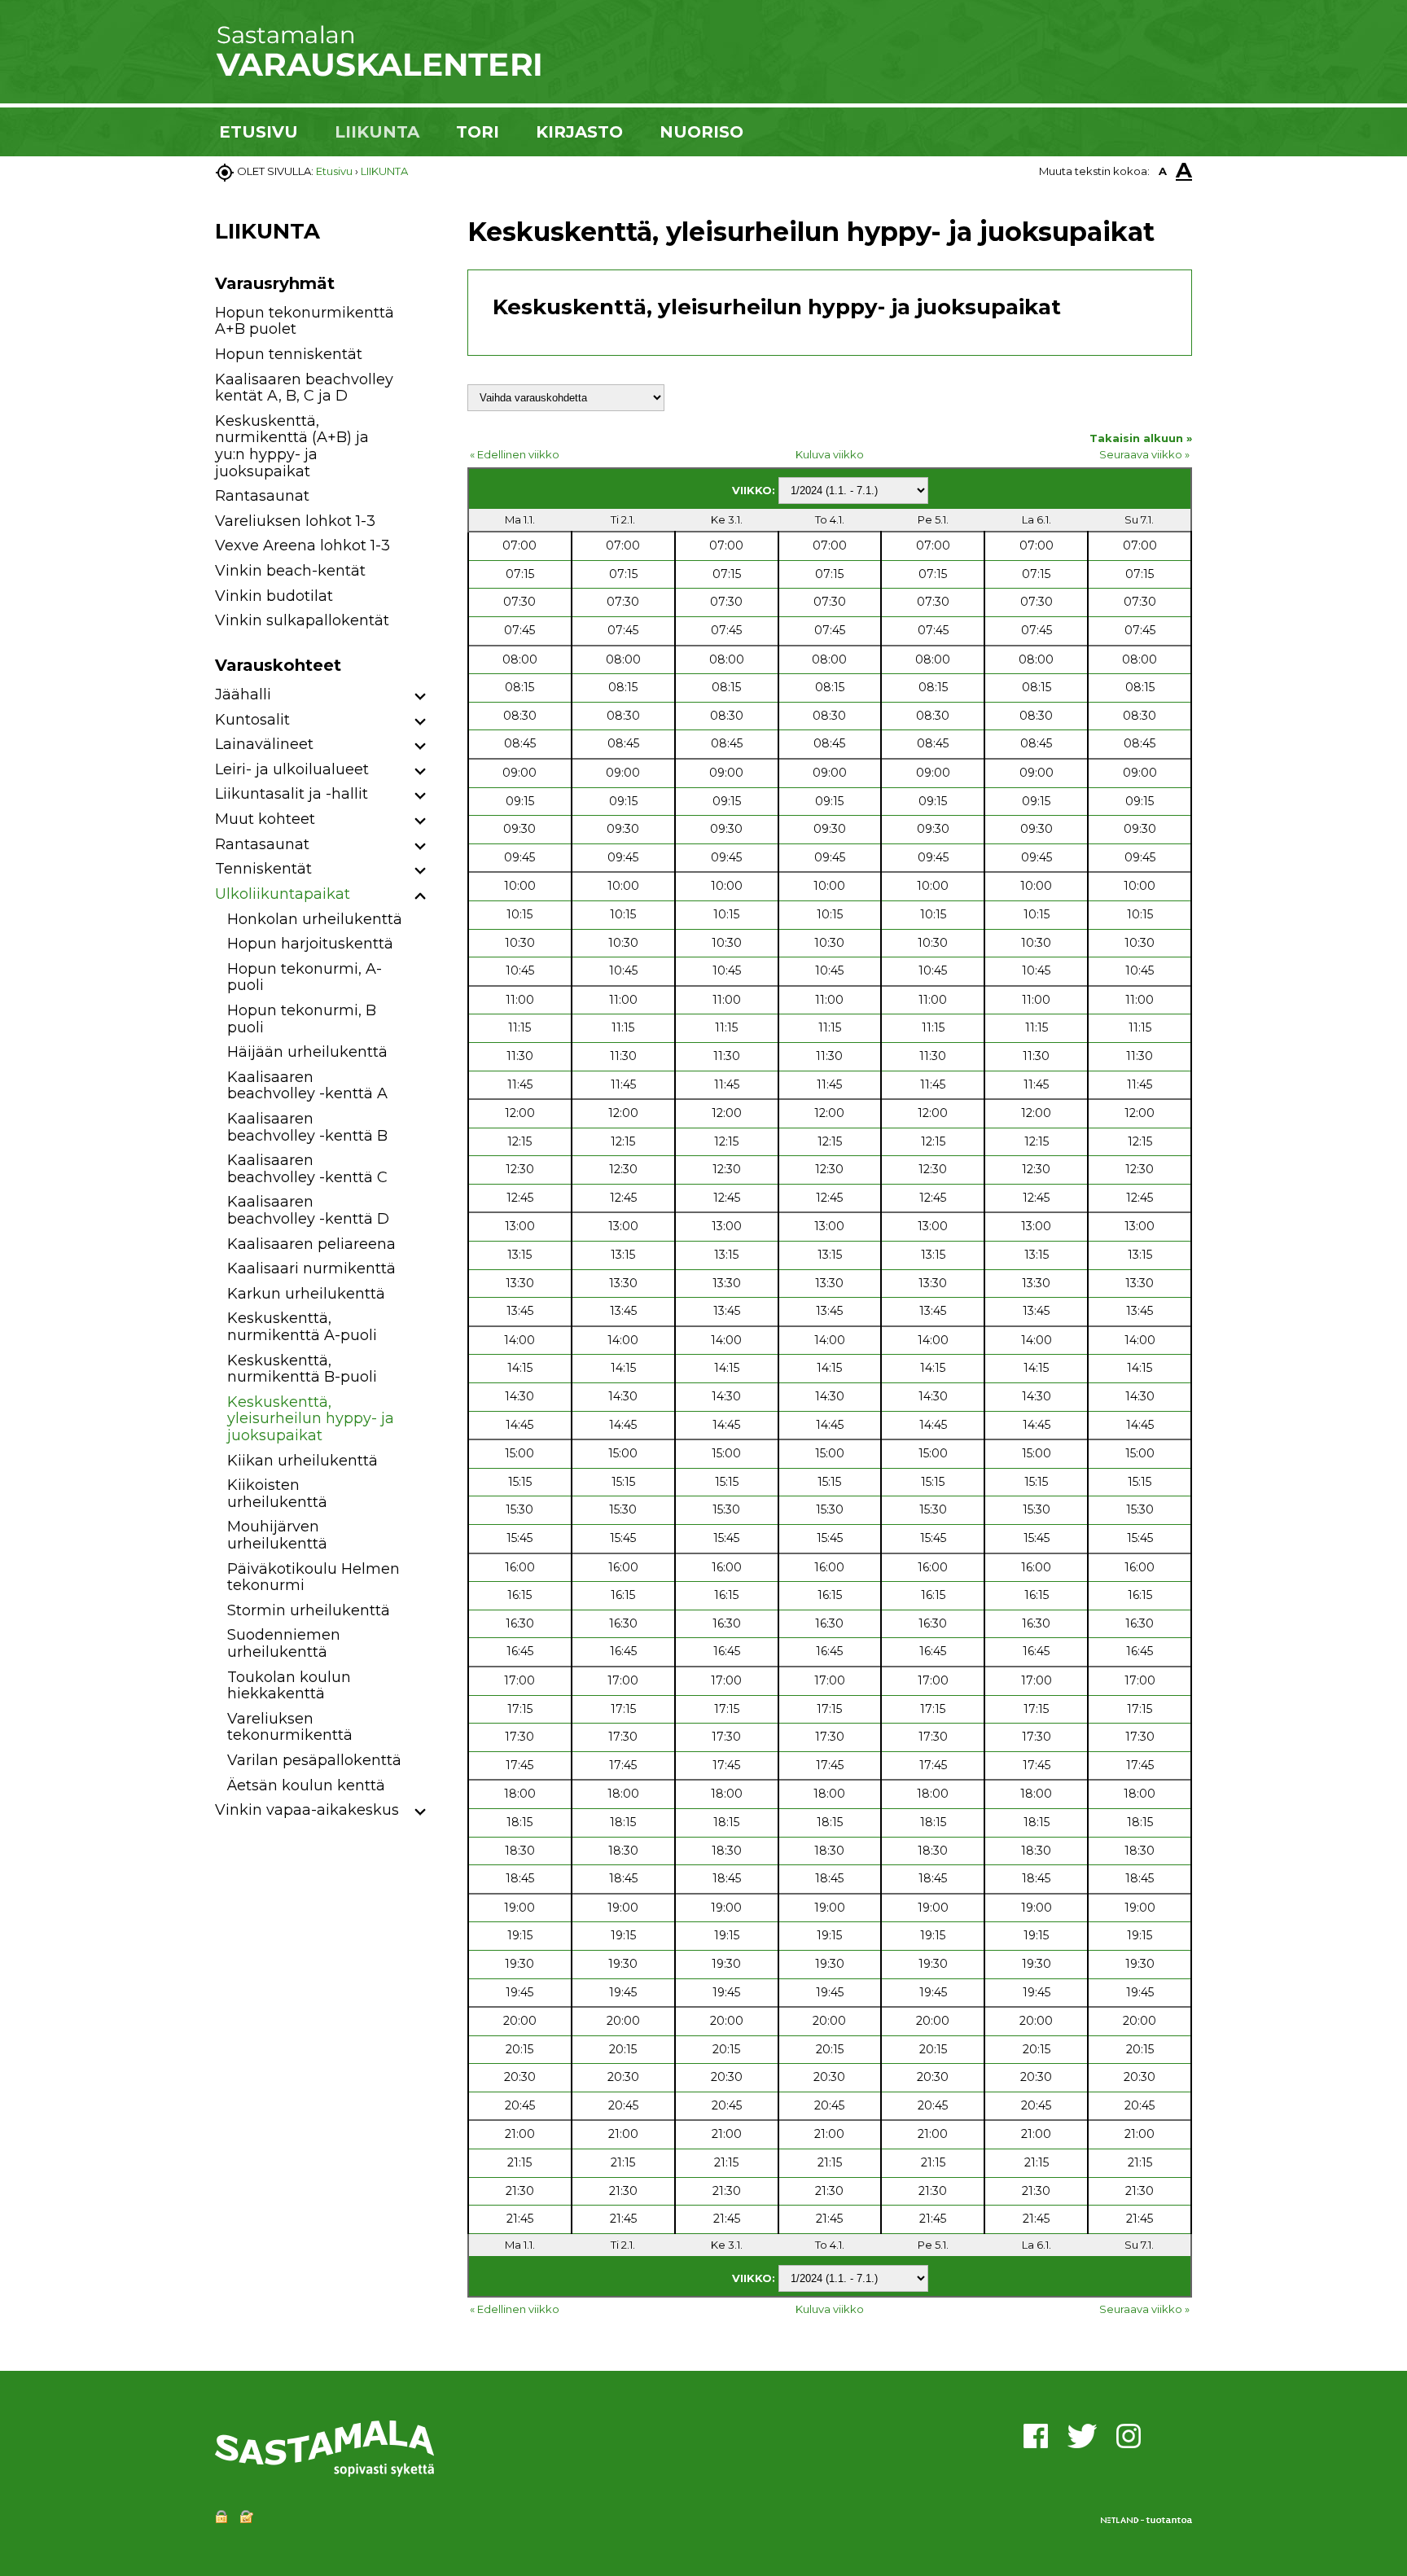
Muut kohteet (265, 819)
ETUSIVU (259, 132)
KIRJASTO (579, 132)
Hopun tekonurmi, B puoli (302, 1019)
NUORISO (701, 132)
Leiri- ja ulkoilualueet (292, 769)
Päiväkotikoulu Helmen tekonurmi (313, 1577)
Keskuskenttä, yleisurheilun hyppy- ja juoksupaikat (311, 1419)
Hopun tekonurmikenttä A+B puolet (305, 321)
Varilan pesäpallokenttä (314, 1760)
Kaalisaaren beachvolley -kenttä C (307, 1169)
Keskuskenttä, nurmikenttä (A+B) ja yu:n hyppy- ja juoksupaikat (292, 446)
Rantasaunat (262, 496)
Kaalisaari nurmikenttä (311, 1268)
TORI (478, 132)
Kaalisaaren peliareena (311, 1244)
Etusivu (334, 171)
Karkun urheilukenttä (306, 1294)
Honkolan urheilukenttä (315, 919)
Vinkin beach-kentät (290, 571)
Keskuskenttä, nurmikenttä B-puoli (302, 1369)
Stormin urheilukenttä (309, 1610)
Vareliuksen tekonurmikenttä (290, 1727)
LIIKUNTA (377, 132)
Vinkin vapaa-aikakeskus (307, 1810)
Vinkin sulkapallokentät (302, 620)
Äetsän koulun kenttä (306, 1785)
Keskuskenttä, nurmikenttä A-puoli (302, 1327)
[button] (421, 697)
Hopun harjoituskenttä (310, 944)
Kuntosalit (252, 720)
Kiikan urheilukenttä (302, 1461)
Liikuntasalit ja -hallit (291, 794)
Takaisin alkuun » (1141, 438)
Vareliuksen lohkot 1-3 (295, 521)
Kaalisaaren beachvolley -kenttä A (307, 1086)
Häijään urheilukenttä (307, 1052)
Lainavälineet (264, 744)
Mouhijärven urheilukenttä (277, 1535)
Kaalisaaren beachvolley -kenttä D (308, 1210)
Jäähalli (243, 694)
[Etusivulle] (378, 73)
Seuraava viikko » (1144, 454)
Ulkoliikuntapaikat (283, 894)
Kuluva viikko (830, 454)
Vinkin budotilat (274, 596)
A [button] (1163, 171)
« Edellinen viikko (515, 454)
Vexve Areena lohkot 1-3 (302, 545)
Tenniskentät (263, 869)
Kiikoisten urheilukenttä (277, 1494)
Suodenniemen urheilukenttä (284, 1643)
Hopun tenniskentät (289, 354)
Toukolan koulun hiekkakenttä (289, 1686)
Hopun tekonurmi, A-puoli (305, 977)
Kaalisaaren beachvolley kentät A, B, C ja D (304, 388)
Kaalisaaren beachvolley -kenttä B (307, 1127)
